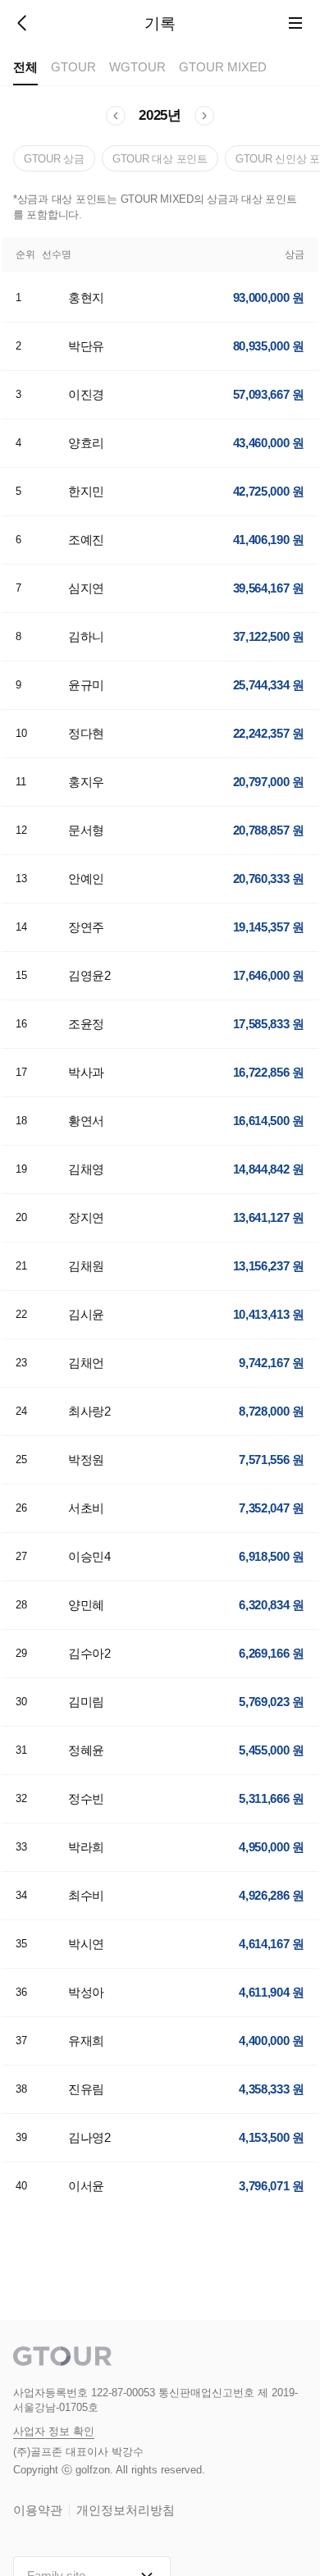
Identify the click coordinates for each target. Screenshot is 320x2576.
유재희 (86, 2041)
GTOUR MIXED (223, 67)
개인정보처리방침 (126, 2510)
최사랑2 (89, 1411)
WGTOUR (137, 67)
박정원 (86, 1460)
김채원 (86, 1266)
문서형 (86, 830)
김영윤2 (89, 975)
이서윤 (86, 2186)
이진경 (86, 394)
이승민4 (89, 1556)
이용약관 (38, 2510)
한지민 (86, 491)
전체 (25, 67)
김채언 (86, 1363)
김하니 (86, 636)
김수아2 (89, 1653)
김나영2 (89, 2137)
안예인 (86, 878)
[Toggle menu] (295, 23)
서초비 (86, 1508)
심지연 (86, 588)
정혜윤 (86, 1750)
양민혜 (86, 1605)
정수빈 (86, 1798)
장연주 (86, 927)
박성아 (86, 1992)
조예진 (86, 540)
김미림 (86, 1702)
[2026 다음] (204, 116)
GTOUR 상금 (54, 159)
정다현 (86, 733)
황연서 (86, 1121)
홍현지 (86, 297)
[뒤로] (23, 23)
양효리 (86, 443)
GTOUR (73, 67)
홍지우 (86, 782)
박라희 (86, 1847)
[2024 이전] (116, 116)
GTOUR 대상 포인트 (160, 159)
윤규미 (86, 685)
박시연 (86, 1944)
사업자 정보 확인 (54, 2431)
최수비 (86, 1895)
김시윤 (86, 1314)
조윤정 (86, 1024)
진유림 (86, 2089)
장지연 (86, 1217)
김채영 (86, 1169)
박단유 (86, 346)
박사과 (86, 1072)
